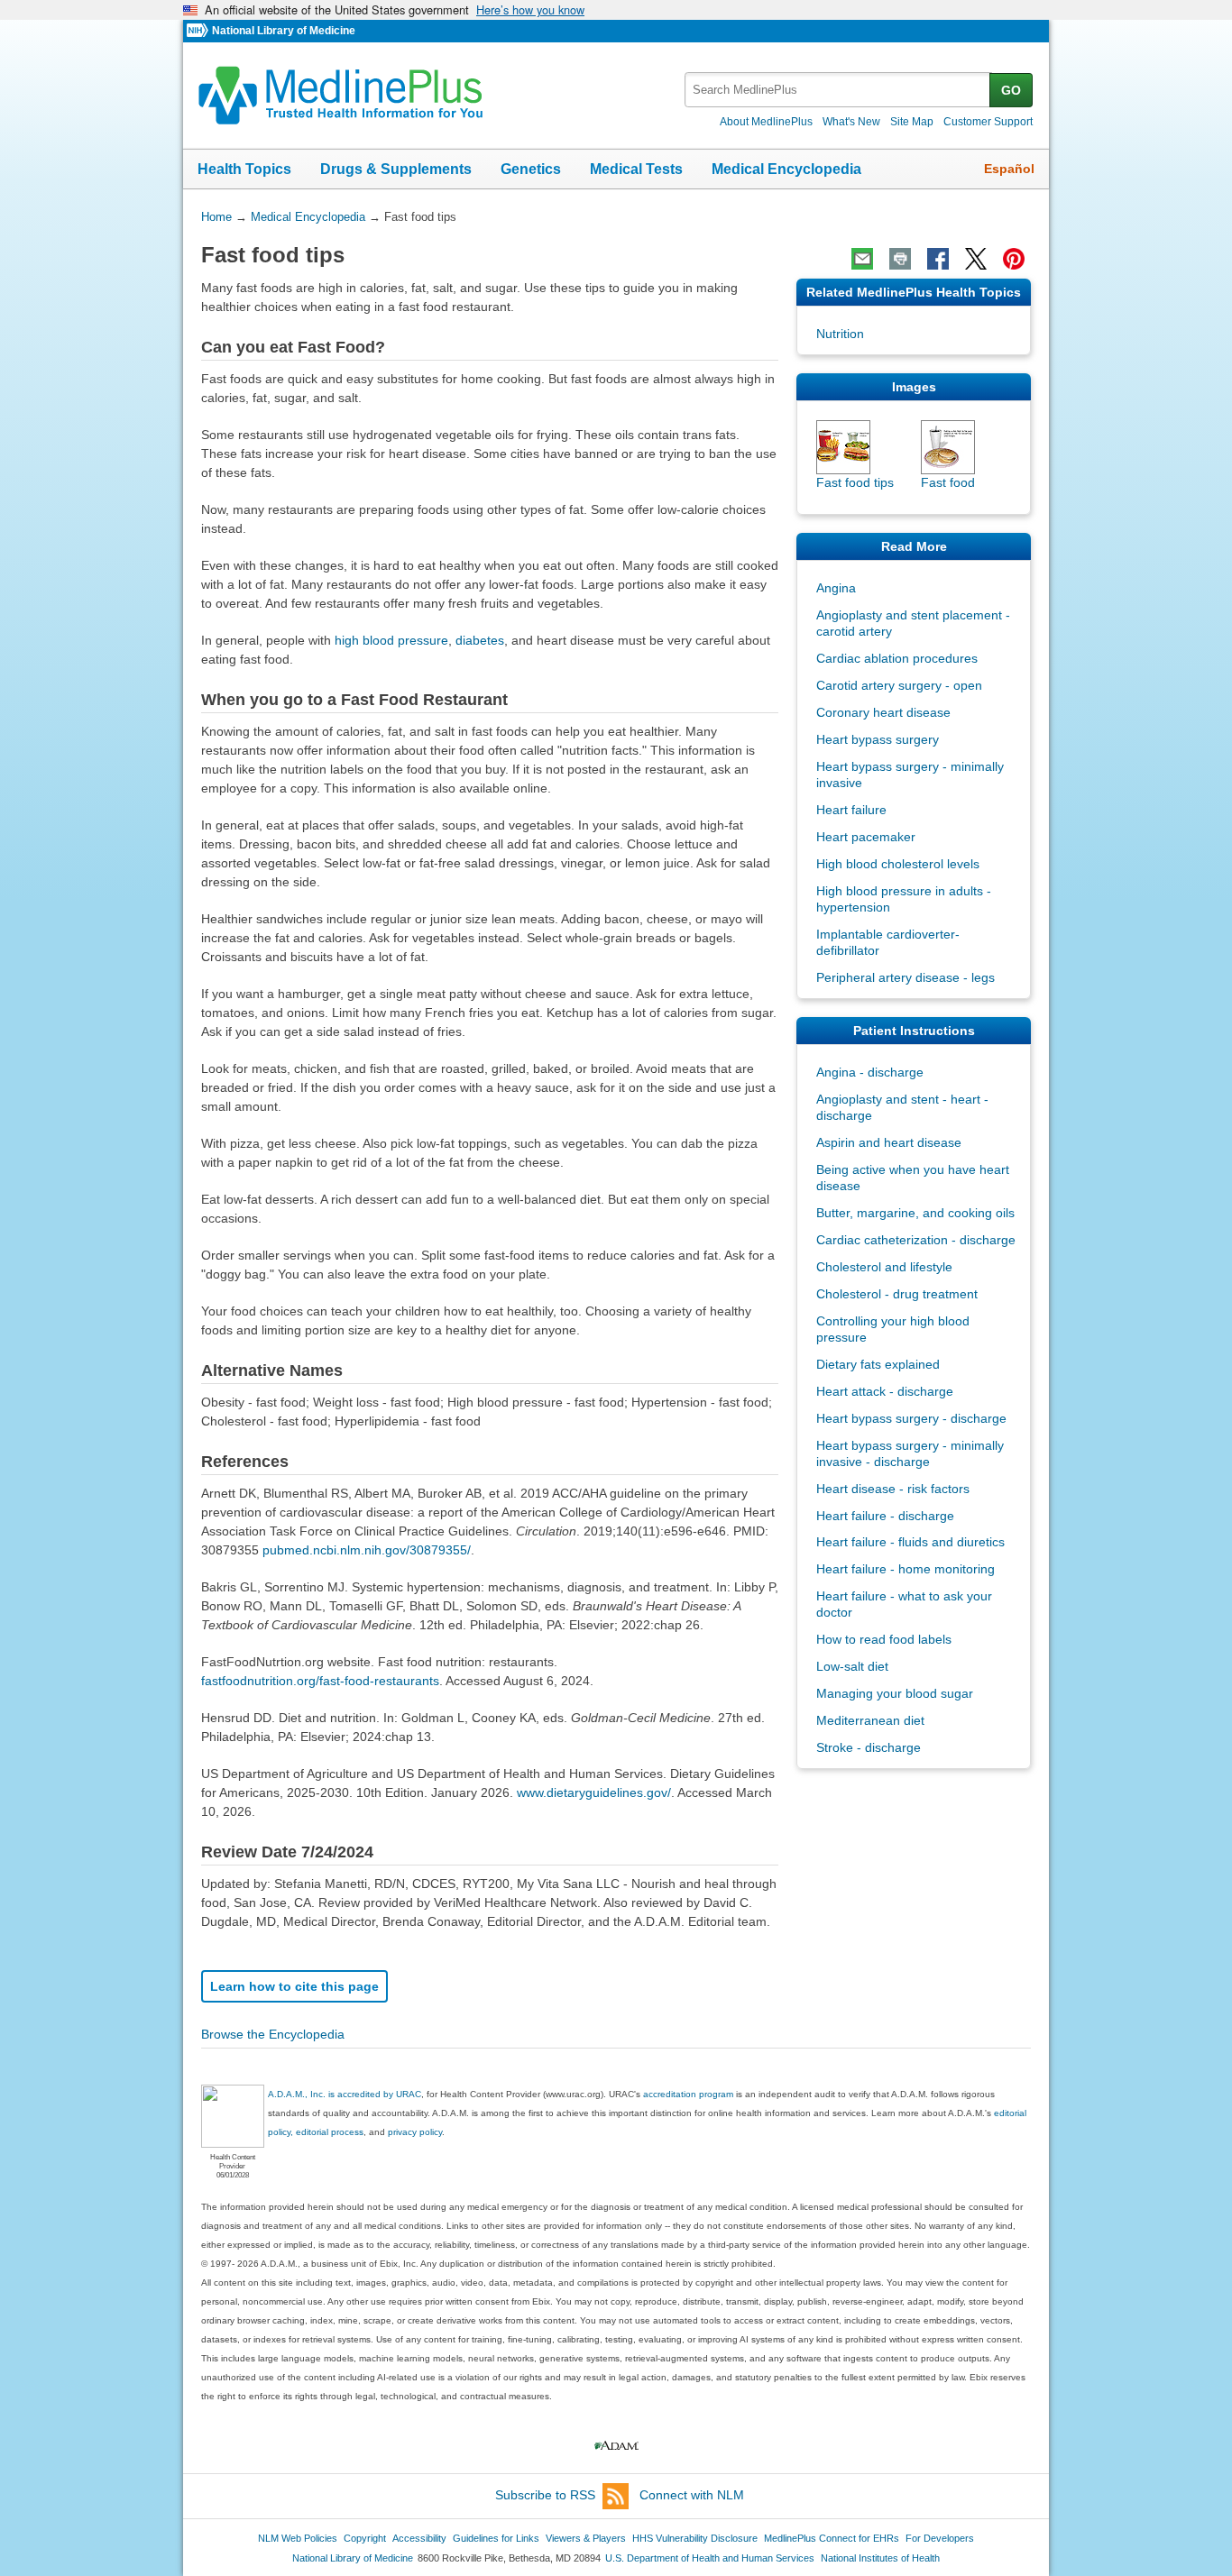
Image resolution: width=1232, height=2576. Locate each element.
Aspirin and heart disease (889, 1142)
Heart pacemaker (866, 837)
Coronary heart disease (883, 712)
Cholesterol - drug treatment (897, 1294)
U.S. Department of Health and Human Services (710, 2558)
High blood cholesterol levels (898, 864)
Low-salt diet (852, 1666)
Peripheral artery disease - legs (906, 977)
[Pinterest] (1014, 259)
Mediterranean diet (870, 1720)
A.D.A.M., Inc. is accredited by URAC (345, 2094)
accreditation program (688, 2094)
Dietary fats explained (878, 1364)
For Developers (940, 2538)
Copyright (365, 2538)
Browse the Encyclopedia (273, 2034)
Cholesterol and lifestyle (884, 1267)
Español (1009, 169)
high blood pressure (391, 640)
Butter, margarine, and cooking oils (915, 1213)
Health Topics (244, 169)
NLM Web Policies (298, 2538)
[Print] (900, 259)
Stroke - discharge (869, 1747)
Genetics (531, 169)
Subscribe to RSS (545, 2495)
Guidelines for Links (496, 2538)
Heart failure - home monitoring (906, 1569)
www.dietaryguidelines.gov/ (594, 1792)
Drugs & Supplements (396, 169)
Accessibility (419, 2538)
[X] (976, 259)
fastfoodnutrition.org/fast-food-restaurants (320, 1681)
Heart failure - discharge (885, 1516)
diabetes (480, 640)
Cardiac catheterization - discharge (916, 1240)
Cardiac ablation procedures (897, 658)
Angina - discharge (870, 1072)
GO (1011, 90)
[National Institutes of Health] (199, 31)
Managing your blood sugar (895, 1693)
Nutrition (840, 334)
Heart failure (851, 810)
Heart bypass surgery (878, 739)
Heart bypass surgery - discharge (911, 1418)
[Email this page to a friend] (862, 259)
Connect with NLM (692, 2495)
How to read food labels (884, 1639)
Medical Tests (636, 169)
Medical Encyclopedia (786, 169)
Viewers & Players (586, 2538)
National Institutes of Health (880, 2558)
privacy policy (415, 2132)
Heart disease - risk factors (893, 1489)
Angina (836, 588)
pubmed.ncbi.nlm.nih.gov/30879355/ (367, 1550)
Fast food (948, 482)
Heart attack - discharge (885, 1391)
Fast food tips (855, 482)
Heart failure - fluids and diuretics (910, 1542)
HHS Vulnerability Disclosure (695, 2538)
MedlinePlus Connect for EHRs (832, 2538)
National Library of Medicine (284, 31)
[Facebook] (938, 259)
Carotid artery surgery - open (899, 685)
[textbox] (838, 90)
